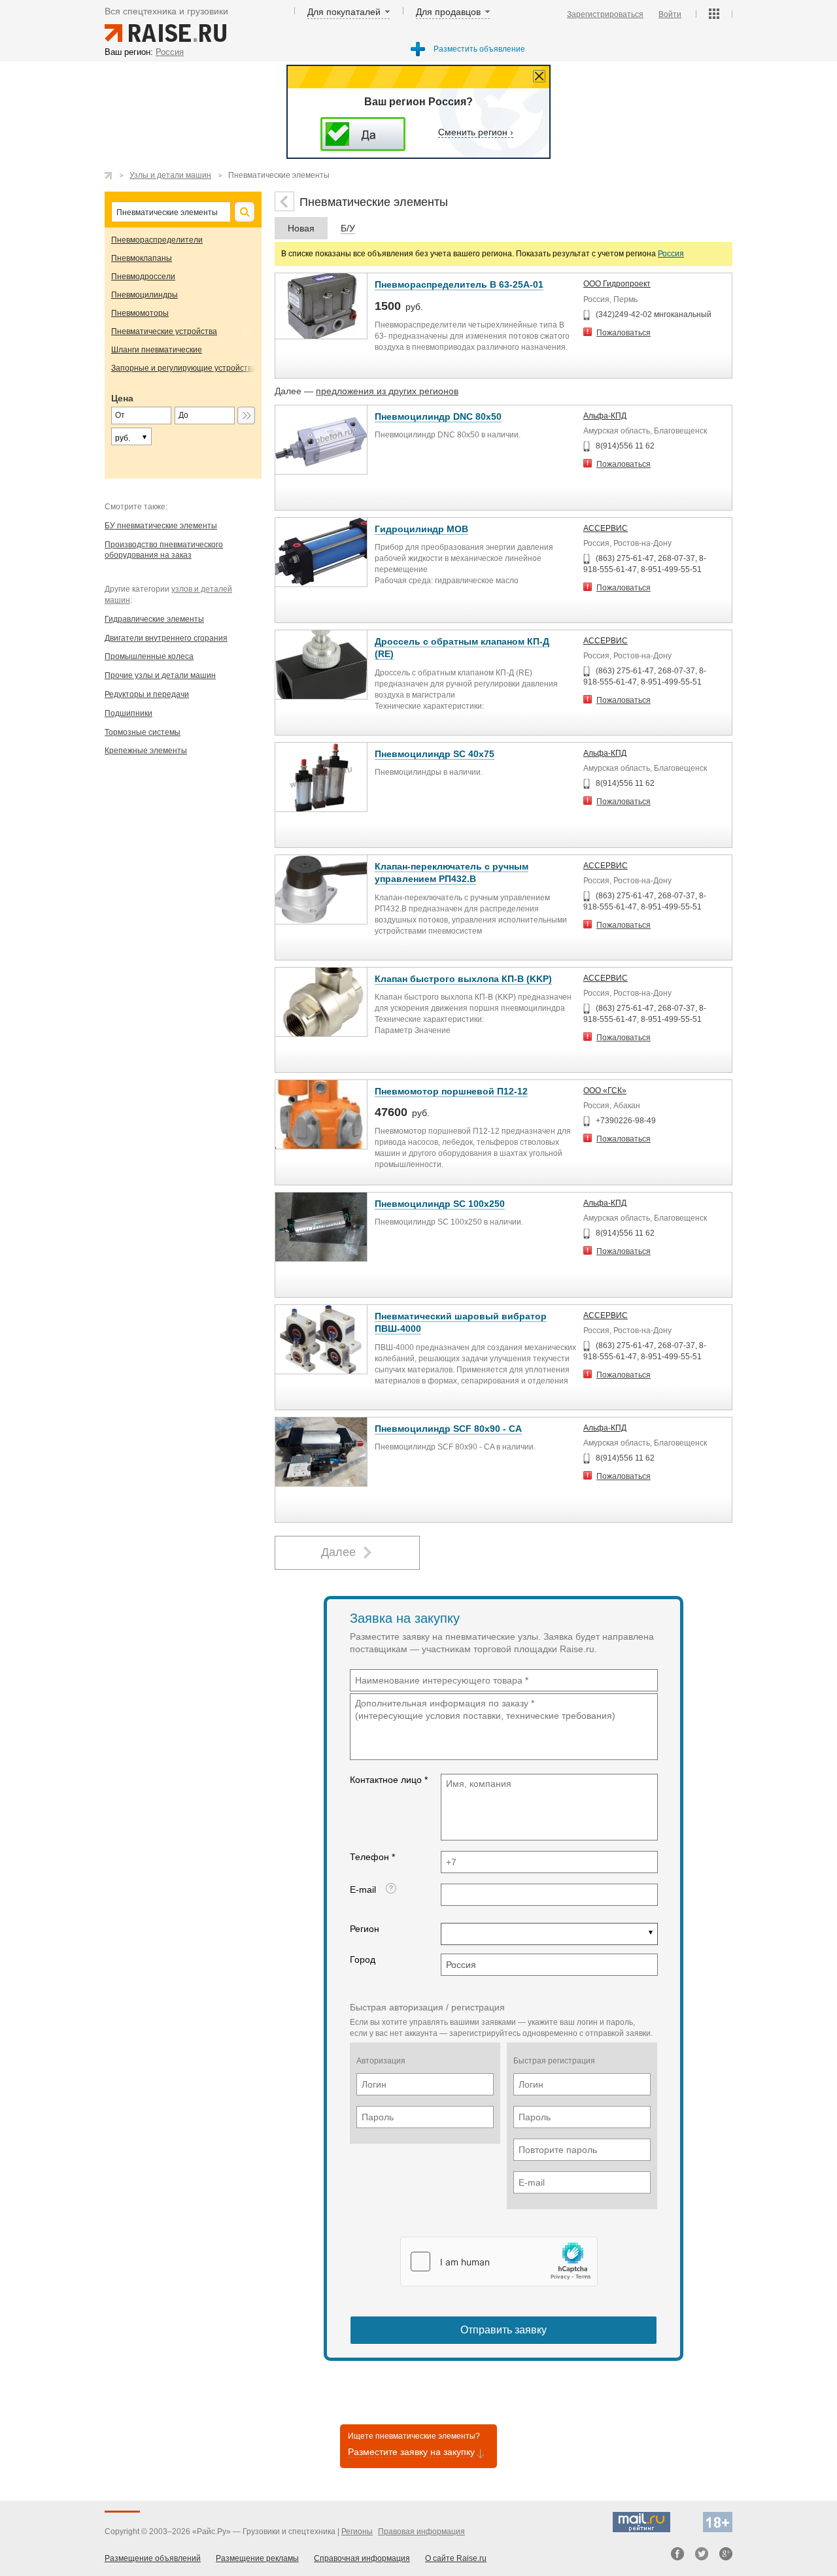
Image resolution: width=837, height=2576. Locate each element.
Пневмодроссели (143, 277)
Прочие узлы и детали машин (160, 675)
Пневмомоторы (140, 313)
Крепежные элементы (146, 751)
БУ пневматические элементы (161, 526)
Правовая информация (421, 2532)
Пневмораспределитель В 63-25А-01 (459, 284)
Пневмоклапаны (142, 258)
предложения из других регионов (387, 391)
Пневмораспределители (157, 240)
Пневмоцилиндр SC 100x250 (440, 1204)
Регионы (357, 2532)
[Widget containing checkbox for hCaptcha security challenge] (499, 2262)
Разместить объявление (479, 49)
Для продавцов (448, 12)
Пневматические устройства (164, 331)
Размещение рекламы (257, 2558)
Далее (338, 1552)
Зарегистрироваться (605, 14)
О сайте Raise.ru (456, 2558)
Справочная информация (362, 2558)
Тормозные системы (143, 732)
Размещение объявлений (153, 2558)
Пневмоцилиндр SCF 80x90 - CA (448, 1429)
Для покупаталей (344, 12)
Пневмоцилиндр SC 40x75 (435, 754)
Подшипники (128, 713)
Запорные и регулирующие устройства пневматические (215, 368)
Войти (670, 14)
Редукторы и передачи (147, 694)
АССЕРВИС (606, 528)
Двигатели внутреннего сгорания (166, 638)
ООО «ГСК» (605, 1091)
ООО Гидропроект (617, 284)
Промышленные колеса (149, 656)
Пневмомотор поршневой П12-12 (451, 1091)
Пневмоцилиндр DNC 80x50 (438, 416)
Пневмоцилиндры (145, 295)
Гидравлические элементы (154, 619)
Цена (122, 398)
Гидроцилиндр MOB (421, 529)
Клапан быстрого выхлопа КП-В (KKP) (463, 979)
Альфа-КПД (605, 416)
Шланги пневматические (157, 350)
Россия (671, 254)
